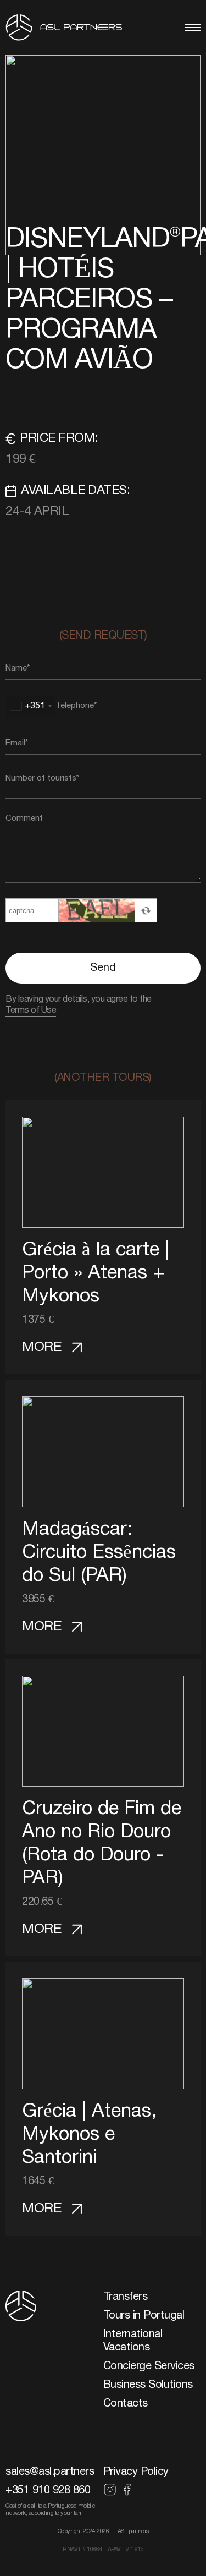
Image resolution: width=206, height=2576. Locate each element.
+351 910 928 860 (48, 2491)
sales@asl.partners (50, 2472)
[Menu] (193, 28)
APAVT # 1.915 (126, 2550)
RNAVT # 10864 (82, 2550)
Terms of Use (31, 1010)
